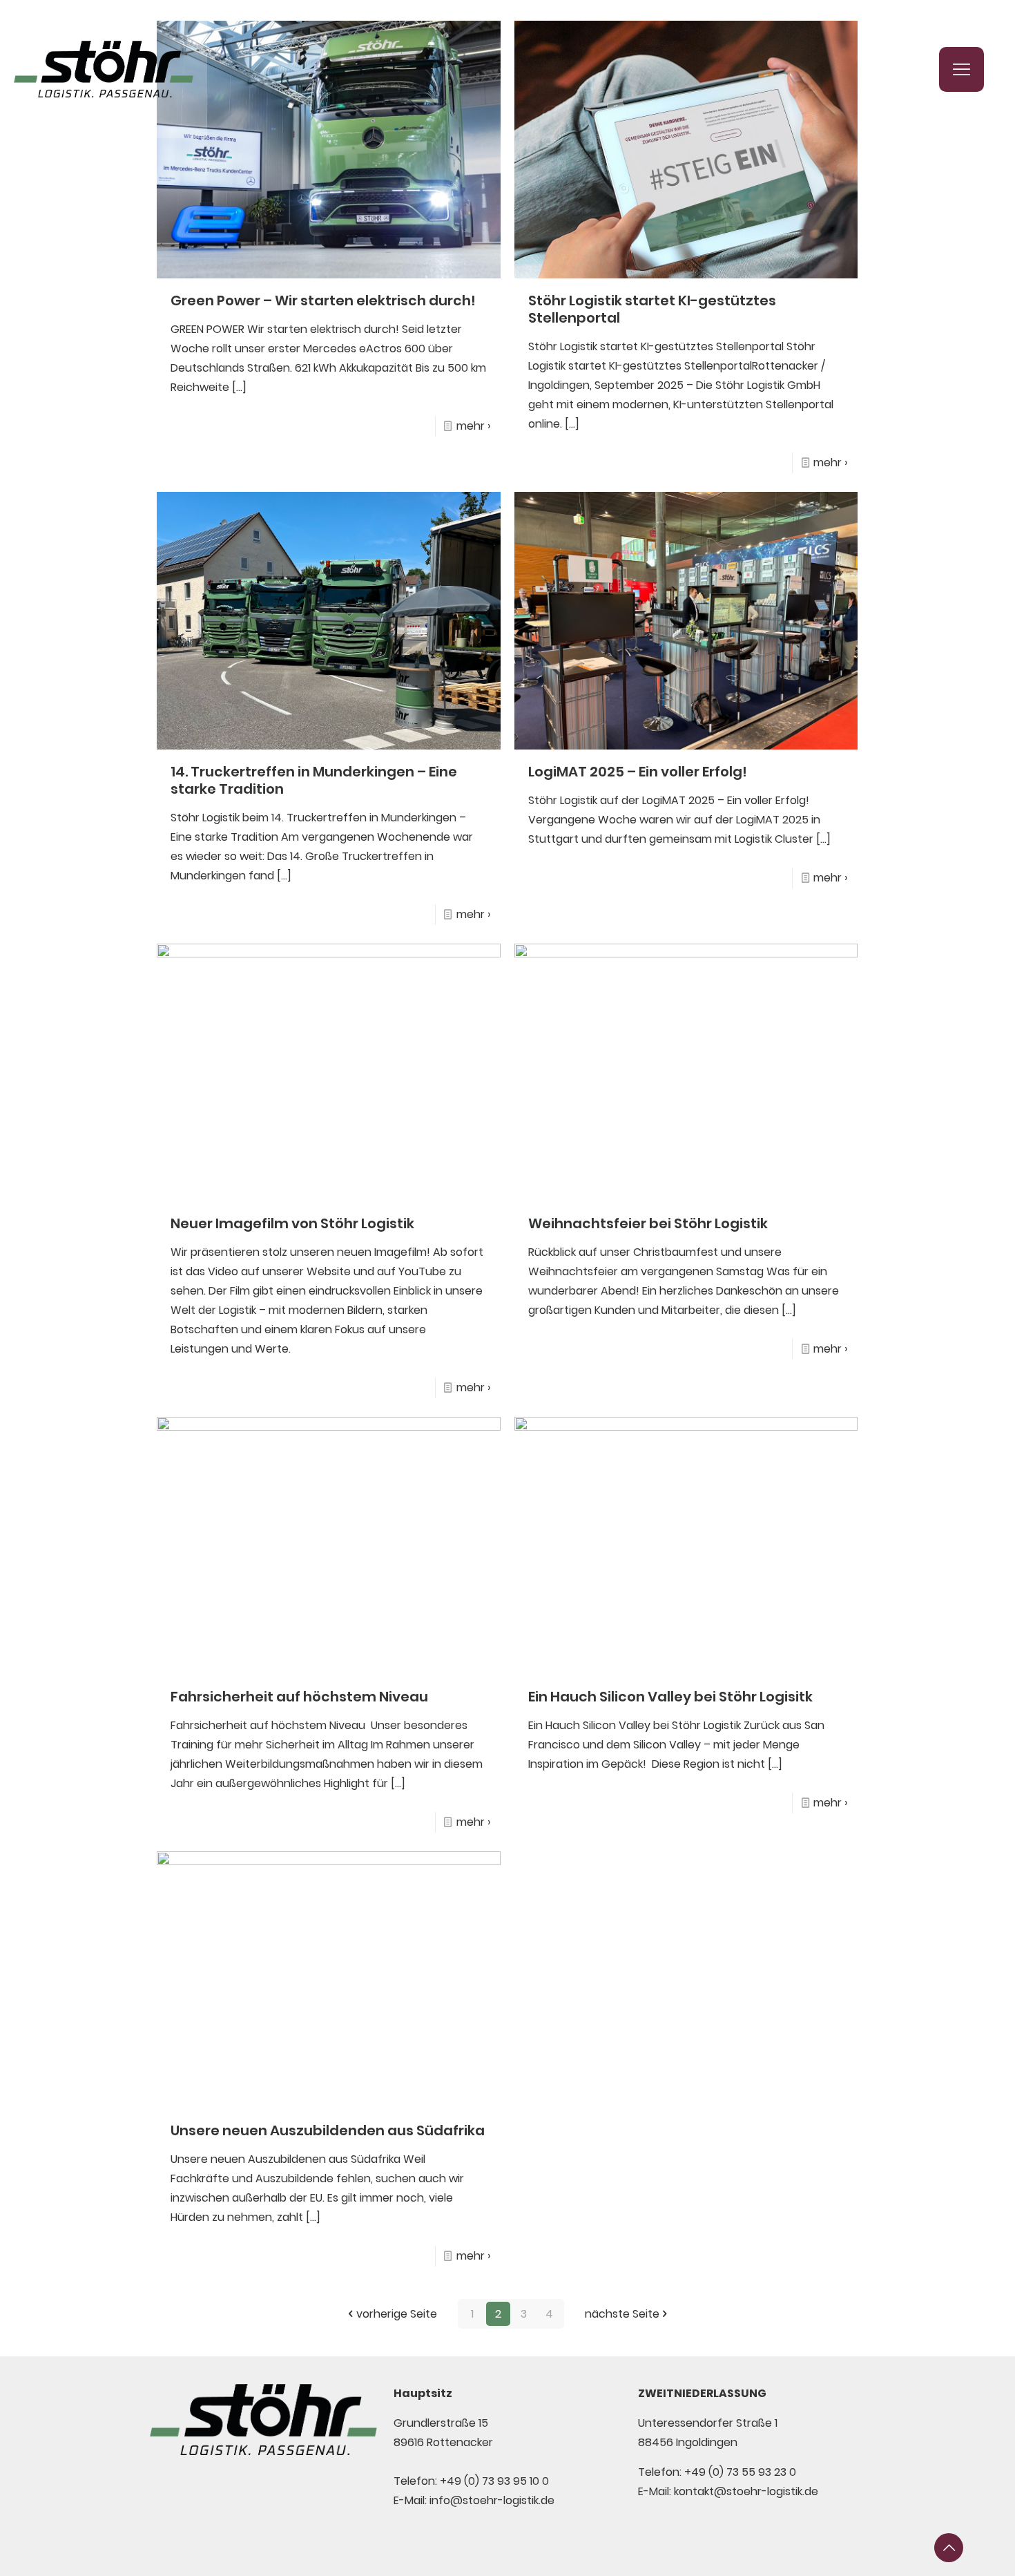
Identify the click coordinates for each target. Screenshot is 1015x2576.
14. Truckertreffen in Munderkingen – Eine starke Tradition (314, 780)
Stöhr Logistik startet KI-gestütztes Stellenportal (652, 309)
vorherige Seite (397, 2314)
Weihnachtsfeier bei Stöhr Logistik (648, 1223)
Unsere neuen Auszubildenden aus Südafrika (328, 2130)
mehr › (473, 426)
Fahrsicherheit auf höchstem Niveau (299, 1697)
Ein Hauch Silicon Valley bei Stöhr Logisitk (670, 1697)
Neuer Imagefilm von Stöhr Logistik (292, 1223)
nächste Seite (622, 2314)
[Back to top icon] (949, 2548)
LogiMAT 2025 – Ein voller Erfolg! (638, 772)
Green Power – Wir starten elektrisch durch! (323, 300)
